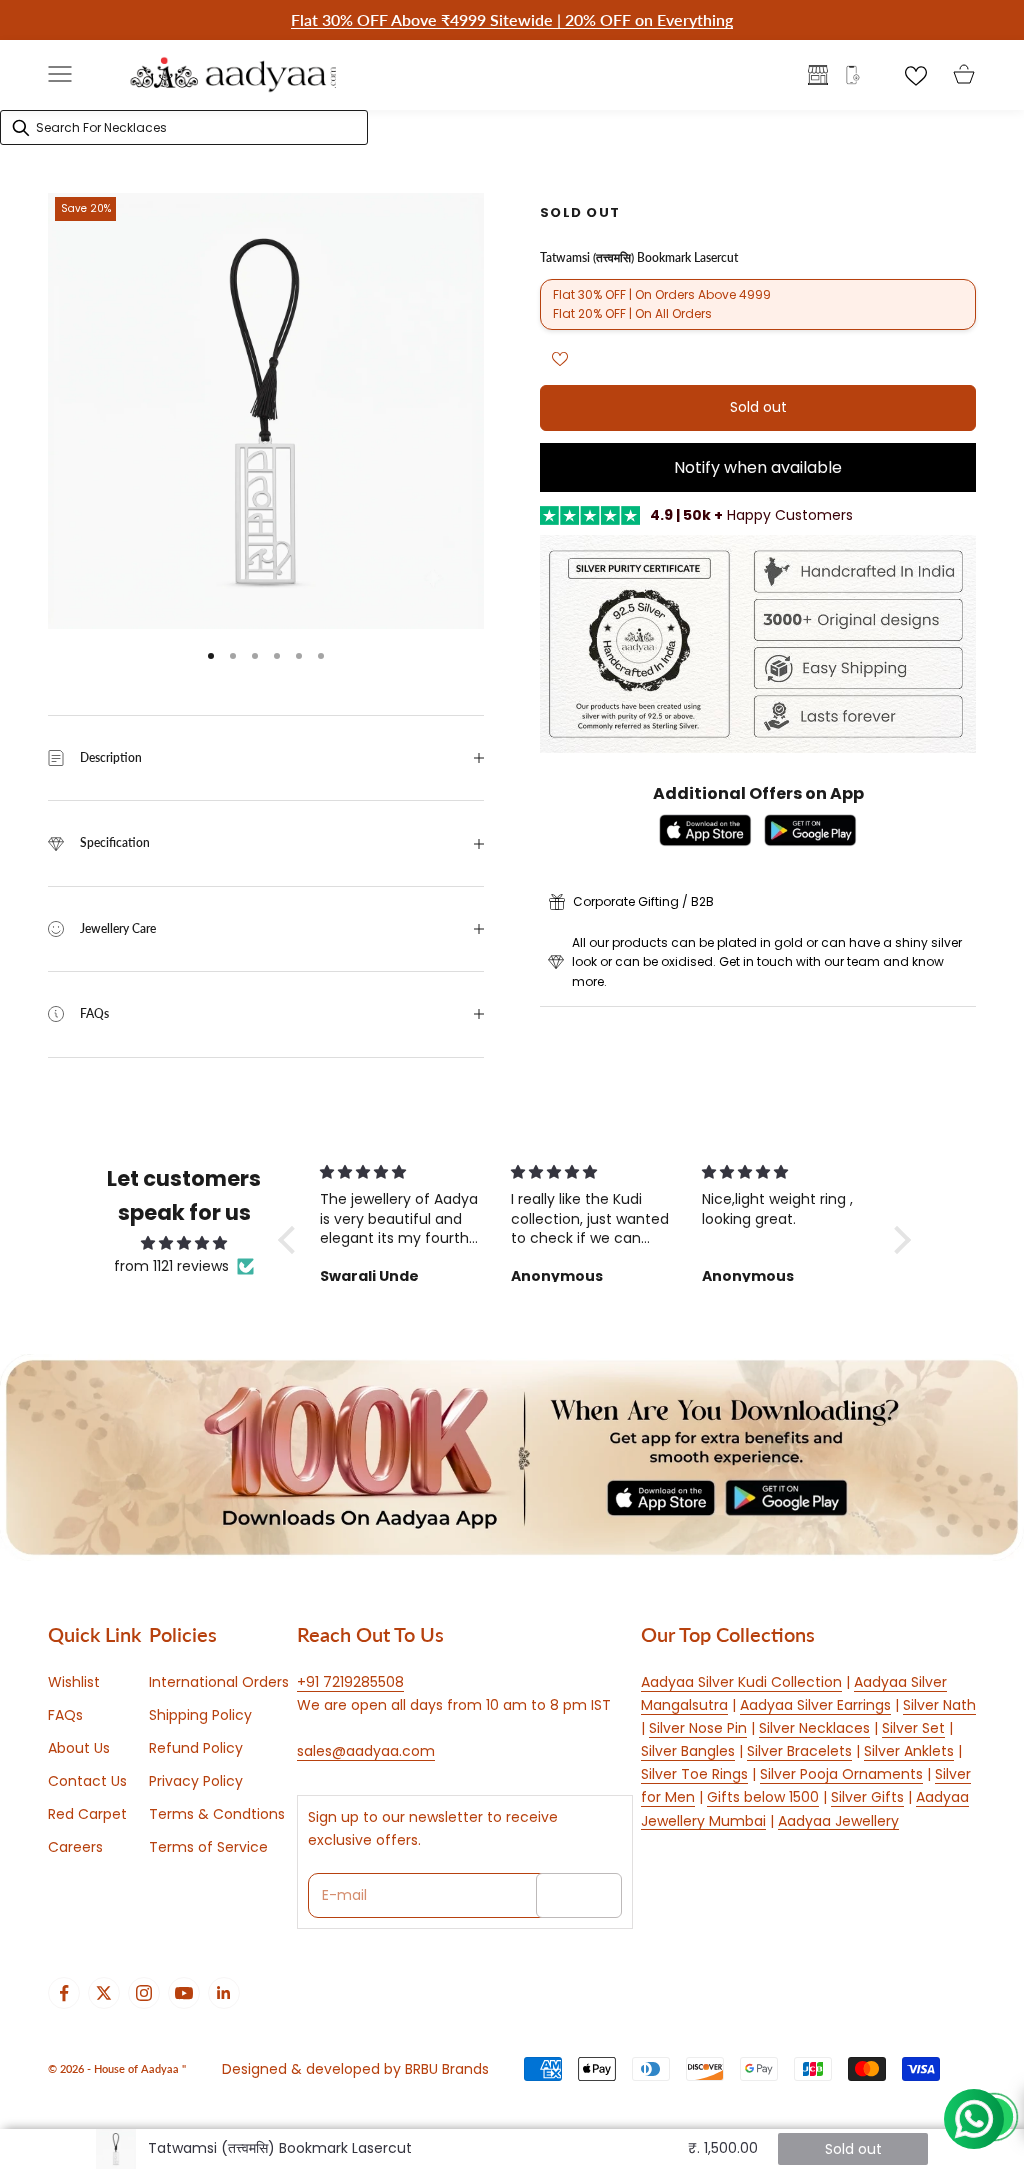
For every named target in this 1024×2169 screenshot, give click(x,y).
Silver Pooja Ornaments (841, 1774)
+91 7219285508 (350, 1682)
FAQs (65, 1715)
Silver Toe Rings (694, 1774)
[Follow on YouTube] (184, 1993)
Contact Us (87, 1781)
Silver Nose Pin (698, 1728)
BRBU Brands (447, 2069)
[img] (184, 1243)
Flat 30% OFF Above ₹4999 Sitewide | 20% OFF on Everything (512, 19)
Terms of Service (208, 1847)
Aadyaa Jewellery (838, 1821)
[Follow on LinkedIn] (224, 1993)
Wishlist (74, 1682)
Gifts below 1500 (763, 1797)
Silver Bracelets (799, 1751)
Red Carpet (87, 1814)
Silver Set (913, 1728)
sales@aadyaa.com (366, 1751)
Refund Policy (196, 1748)
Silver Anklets (909, 1751)
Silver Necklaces (814, 1728)
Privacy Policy (196, 1781)
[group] (512, 1457)
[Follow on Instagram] (144, 1993)
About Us (79, 1748)
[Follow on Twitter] (104, 1993)
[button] (292, 1239)
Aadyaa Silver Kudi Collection (741, 1682)
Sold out (758, 407)
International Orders (219, 1682)
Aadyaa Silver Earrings (815, 1705)
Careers (75, 1847)
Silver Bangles (688, 1751)
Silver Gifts (867, 1797)
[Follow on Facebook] (64, 1993)
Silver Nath (939, 1705)
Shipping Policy (200, 1715)
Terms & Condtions (217, 1814)
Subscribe (579, 1895)
